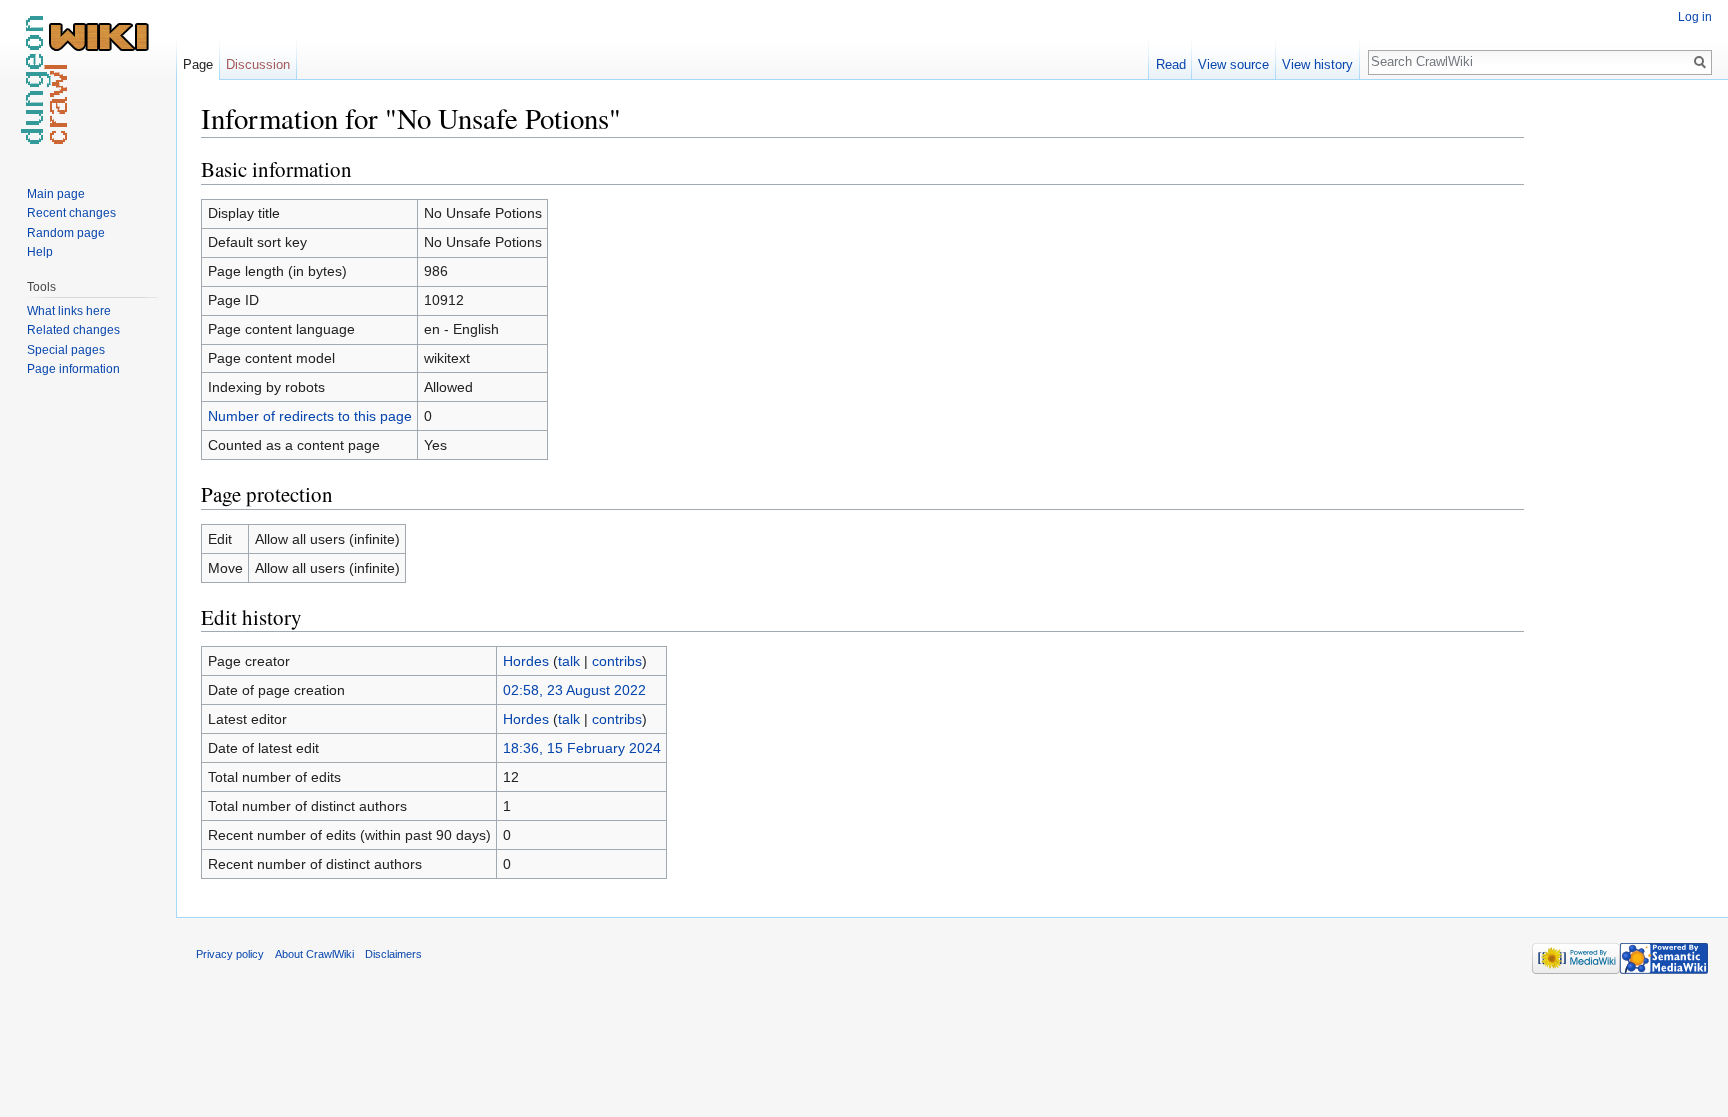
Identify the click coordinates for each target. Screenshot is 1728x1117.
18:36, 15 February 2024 (582, 748)
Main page (56, 194)
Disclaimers (393, 954)
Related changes (73, 330)
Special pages (66, 350)
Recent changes (71, 213)
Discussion (258, 64)
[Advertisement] (1624, 400)
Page (198, 64)
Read (1171, 64)
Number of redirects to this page (310, 416)
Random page (66, 233)
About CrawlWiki (314, 954)
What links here (69, 311)
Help (40, 252)
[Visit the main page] (88, 80)
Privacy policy (230, 954)
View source (1233, 64)
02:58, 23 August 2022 (574, 690)
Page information (73, 369)
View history (1317, 64)
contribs (617, 661)
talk (569, 661)
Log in (1695, 17)
